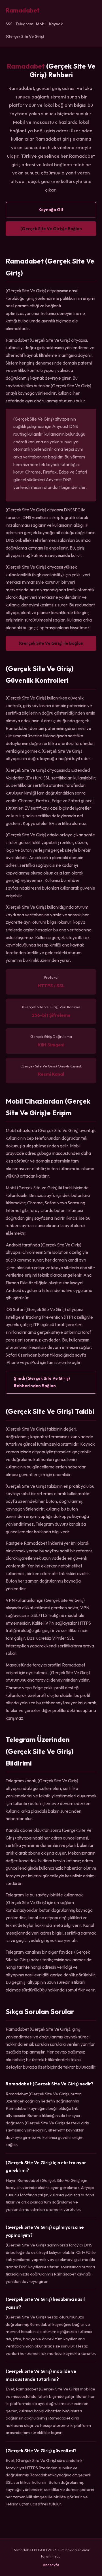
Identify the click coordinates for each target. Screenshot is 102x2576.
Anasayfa (51, 2565)
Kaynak (56, 24)
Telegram (24, 24)
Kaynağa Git (51, 210)
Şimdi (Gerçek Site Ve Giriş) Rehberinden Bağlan (42, 1382)
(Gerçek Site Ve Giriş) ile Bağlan (51, 643)
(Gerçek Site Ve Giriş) (25, 36)
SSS (9, 24)
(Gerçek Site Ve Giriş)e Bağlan (51, 229)
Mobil (41, 24)
